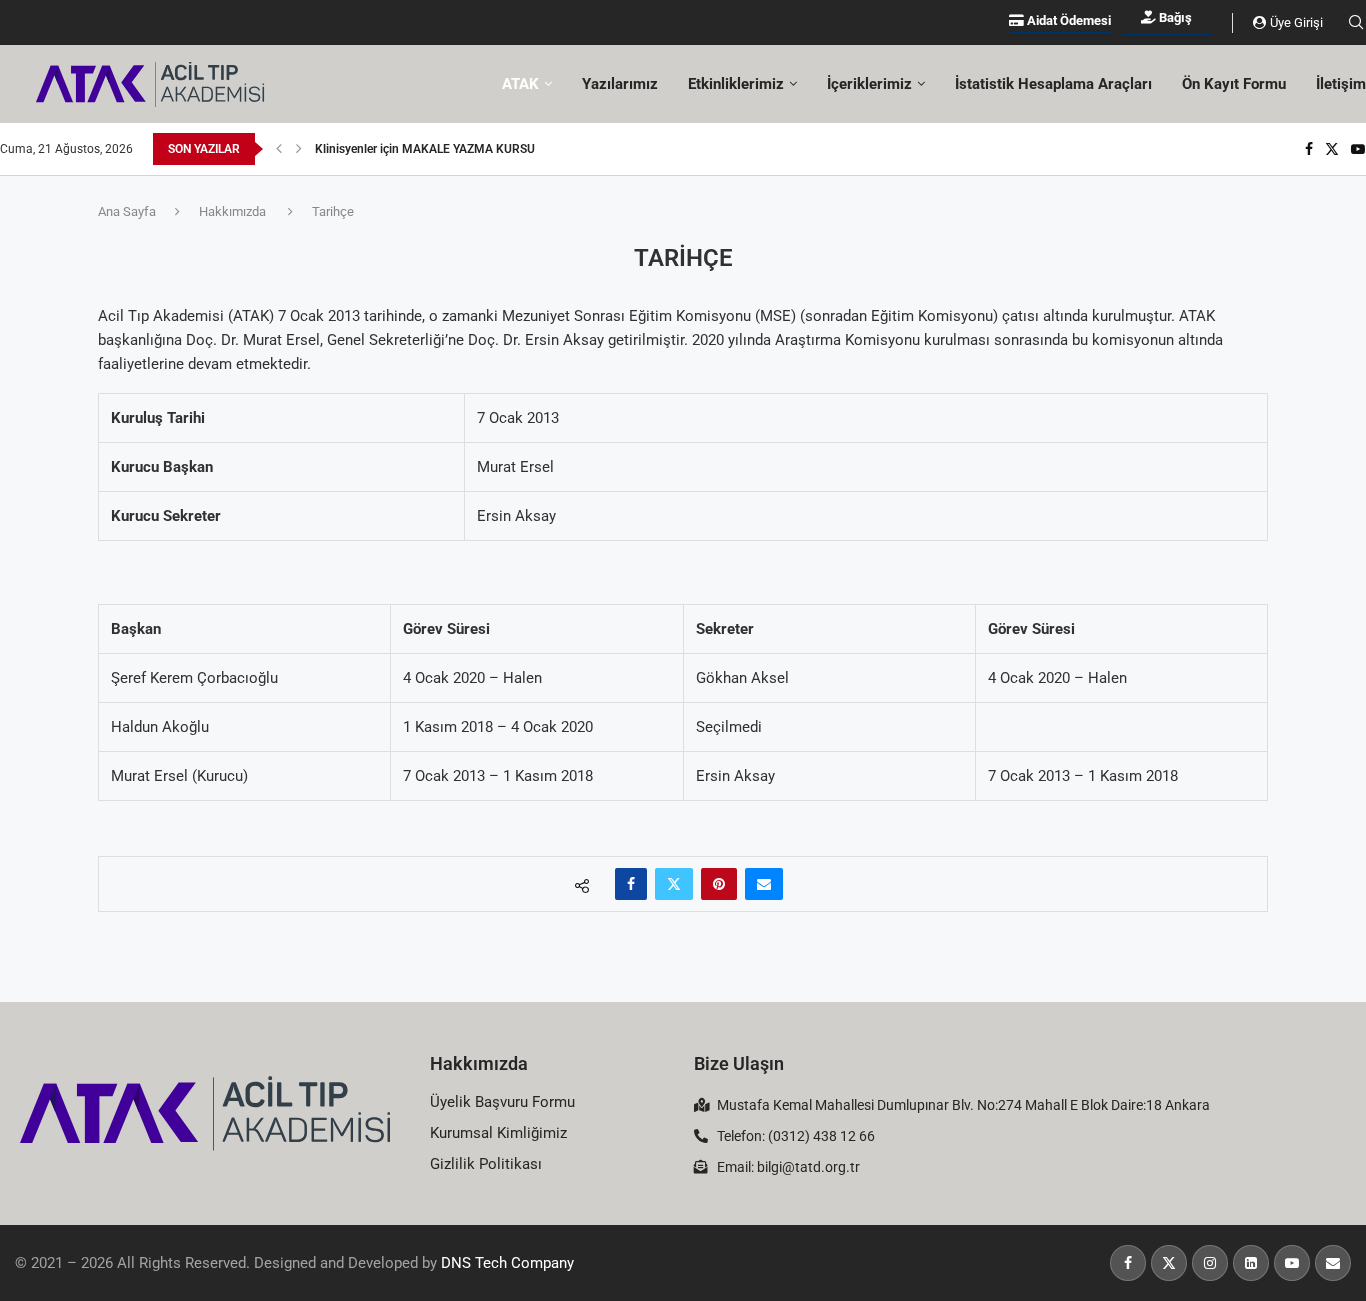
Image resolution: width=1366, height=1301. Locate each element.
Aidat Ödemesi (1067, 20)
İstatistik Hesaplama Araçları (1053, 84)
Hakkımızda (232, 211)
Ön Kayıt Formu (1234, 84)
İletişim (1341, 84)
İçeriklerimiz (869, 84)
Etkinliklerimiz (736, 84)
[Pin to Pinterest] (719, 884)
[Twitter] (1332, 149)
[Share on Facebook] (631, 884)
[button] (279, 149)
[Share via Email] (764, 884)
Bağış (1174, 17)
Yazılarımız (620, 84)
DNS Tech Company (507, 1263)
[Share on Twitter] (674, 884)
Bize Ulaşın (739, 1063)
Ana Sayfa (127, 211)
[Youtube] (1358, 149)
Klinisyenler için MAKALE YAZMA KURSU (425, 149)
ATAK (520, 84)
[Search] (1356, 23)
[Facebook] (1309, 149)
